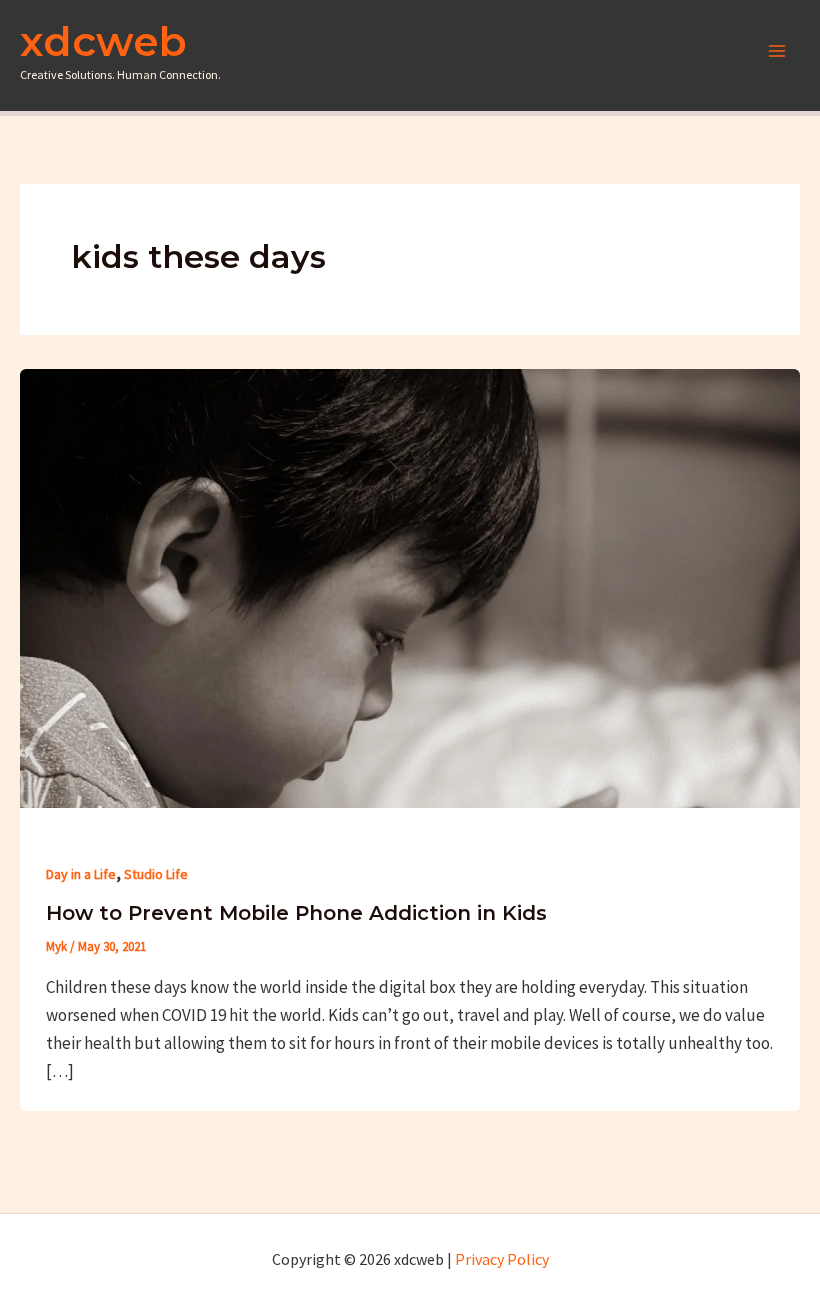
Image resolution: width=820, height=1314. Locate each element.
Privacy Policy (502, 1259)
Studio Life (156, 874)
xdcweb (103, 41)
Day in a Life (81, 874)
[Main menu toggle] (778, 51)
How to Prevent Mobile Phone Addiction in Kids (296, 913)
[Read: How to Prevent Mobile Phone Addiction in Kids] (410, 586)
